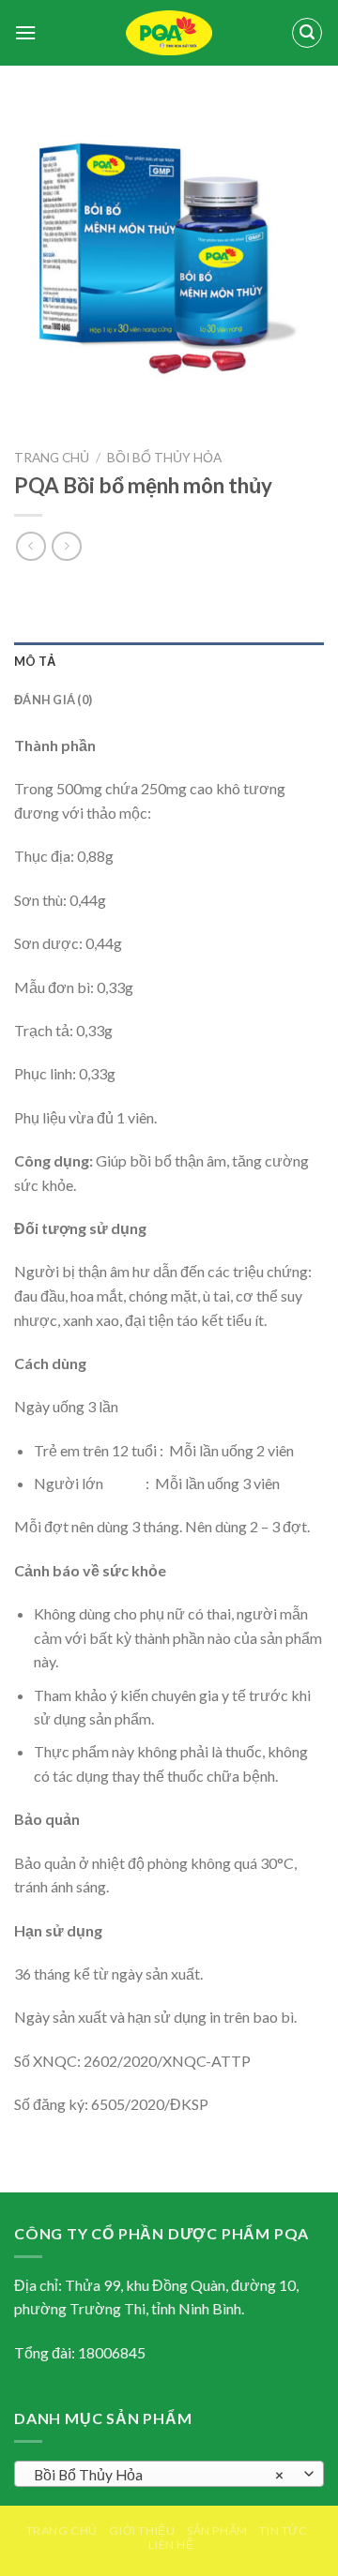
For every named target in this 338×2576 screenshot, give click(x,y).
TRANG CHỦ (62, 2531)
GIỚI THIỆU (142, 2531)
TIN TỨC (283, 2531)
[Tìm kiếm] (307, 33)
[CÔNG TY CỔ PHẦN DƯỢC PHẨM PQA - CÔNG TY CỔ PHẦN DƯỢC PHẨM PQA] (169, 33)
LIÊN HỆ (171, 2545)
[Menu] (25, 32)
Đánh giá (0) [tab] (53, 700)
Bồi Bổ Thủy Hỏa (164, 458)
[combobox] (169, 2474)
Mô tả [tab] (35, 661)
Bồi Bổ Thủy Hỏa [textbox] (159, 2475)
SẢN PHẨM (217, 2531)
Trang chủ (52, 458)
